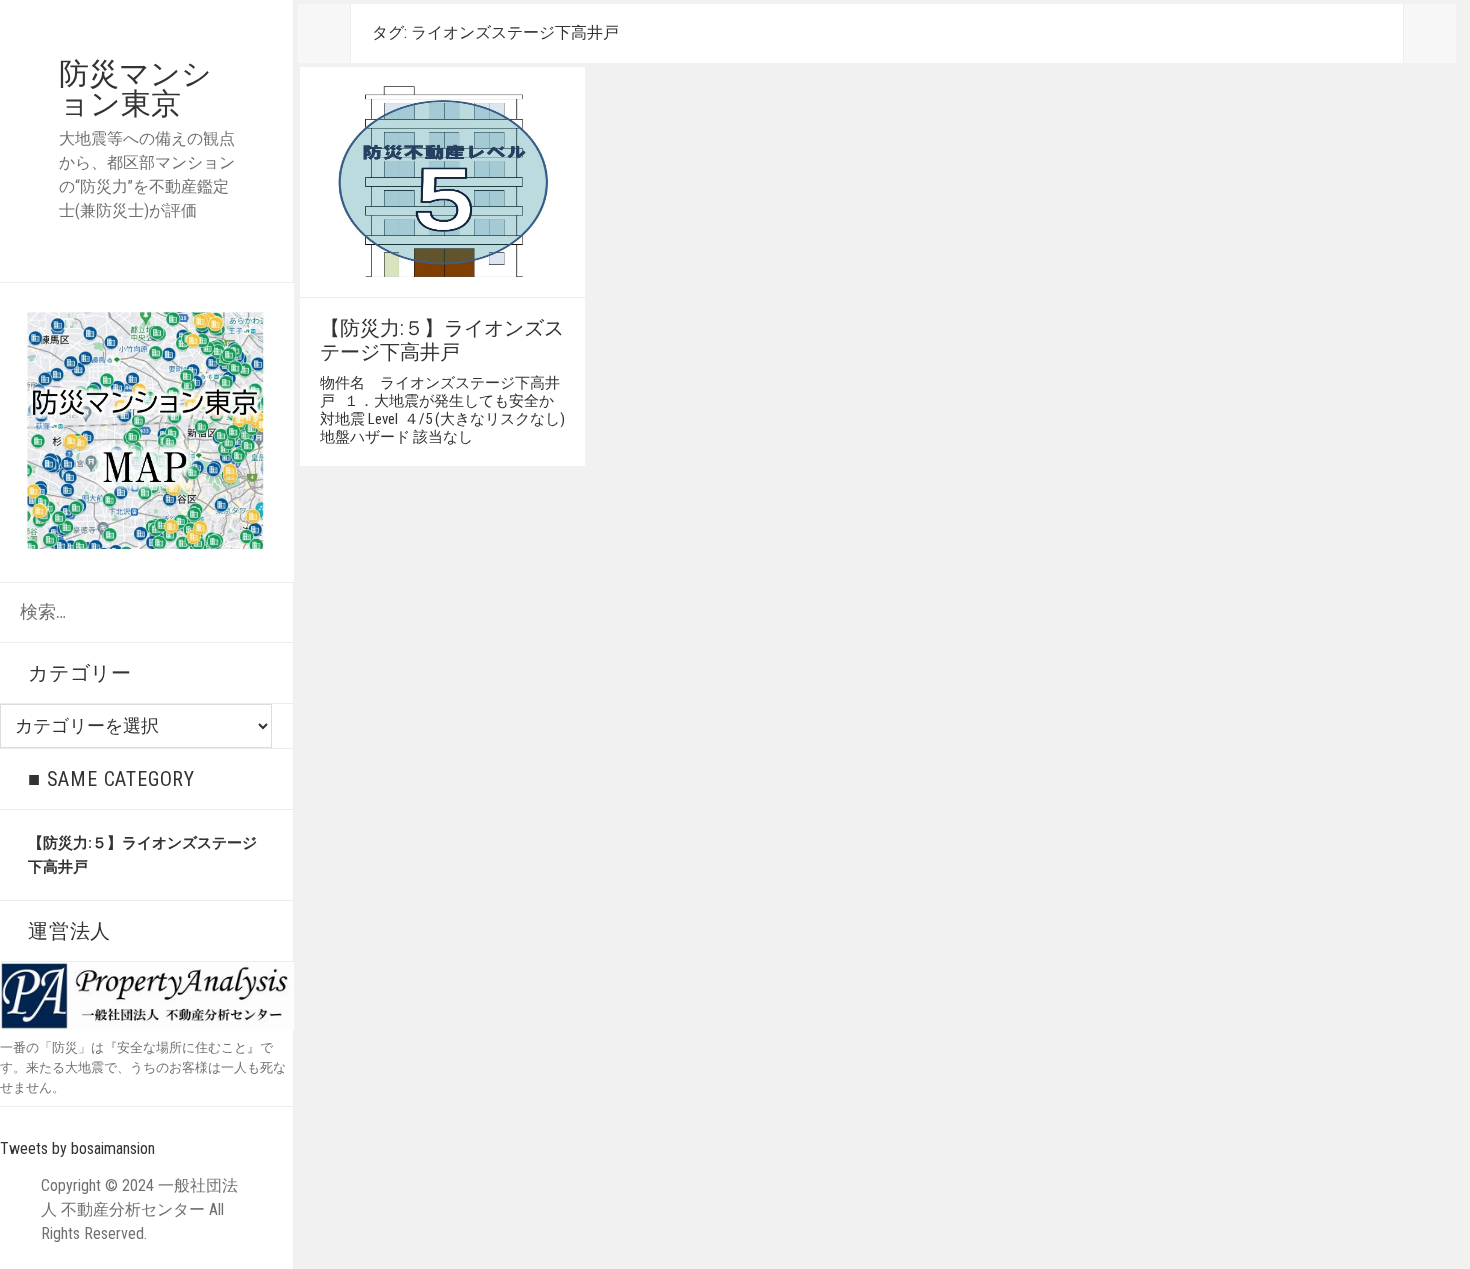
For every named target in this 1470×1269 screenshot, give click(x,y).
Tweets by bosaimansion (77, 1148)
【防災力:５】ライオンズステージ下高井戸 (442, 340)
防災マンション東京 (135, 88)
